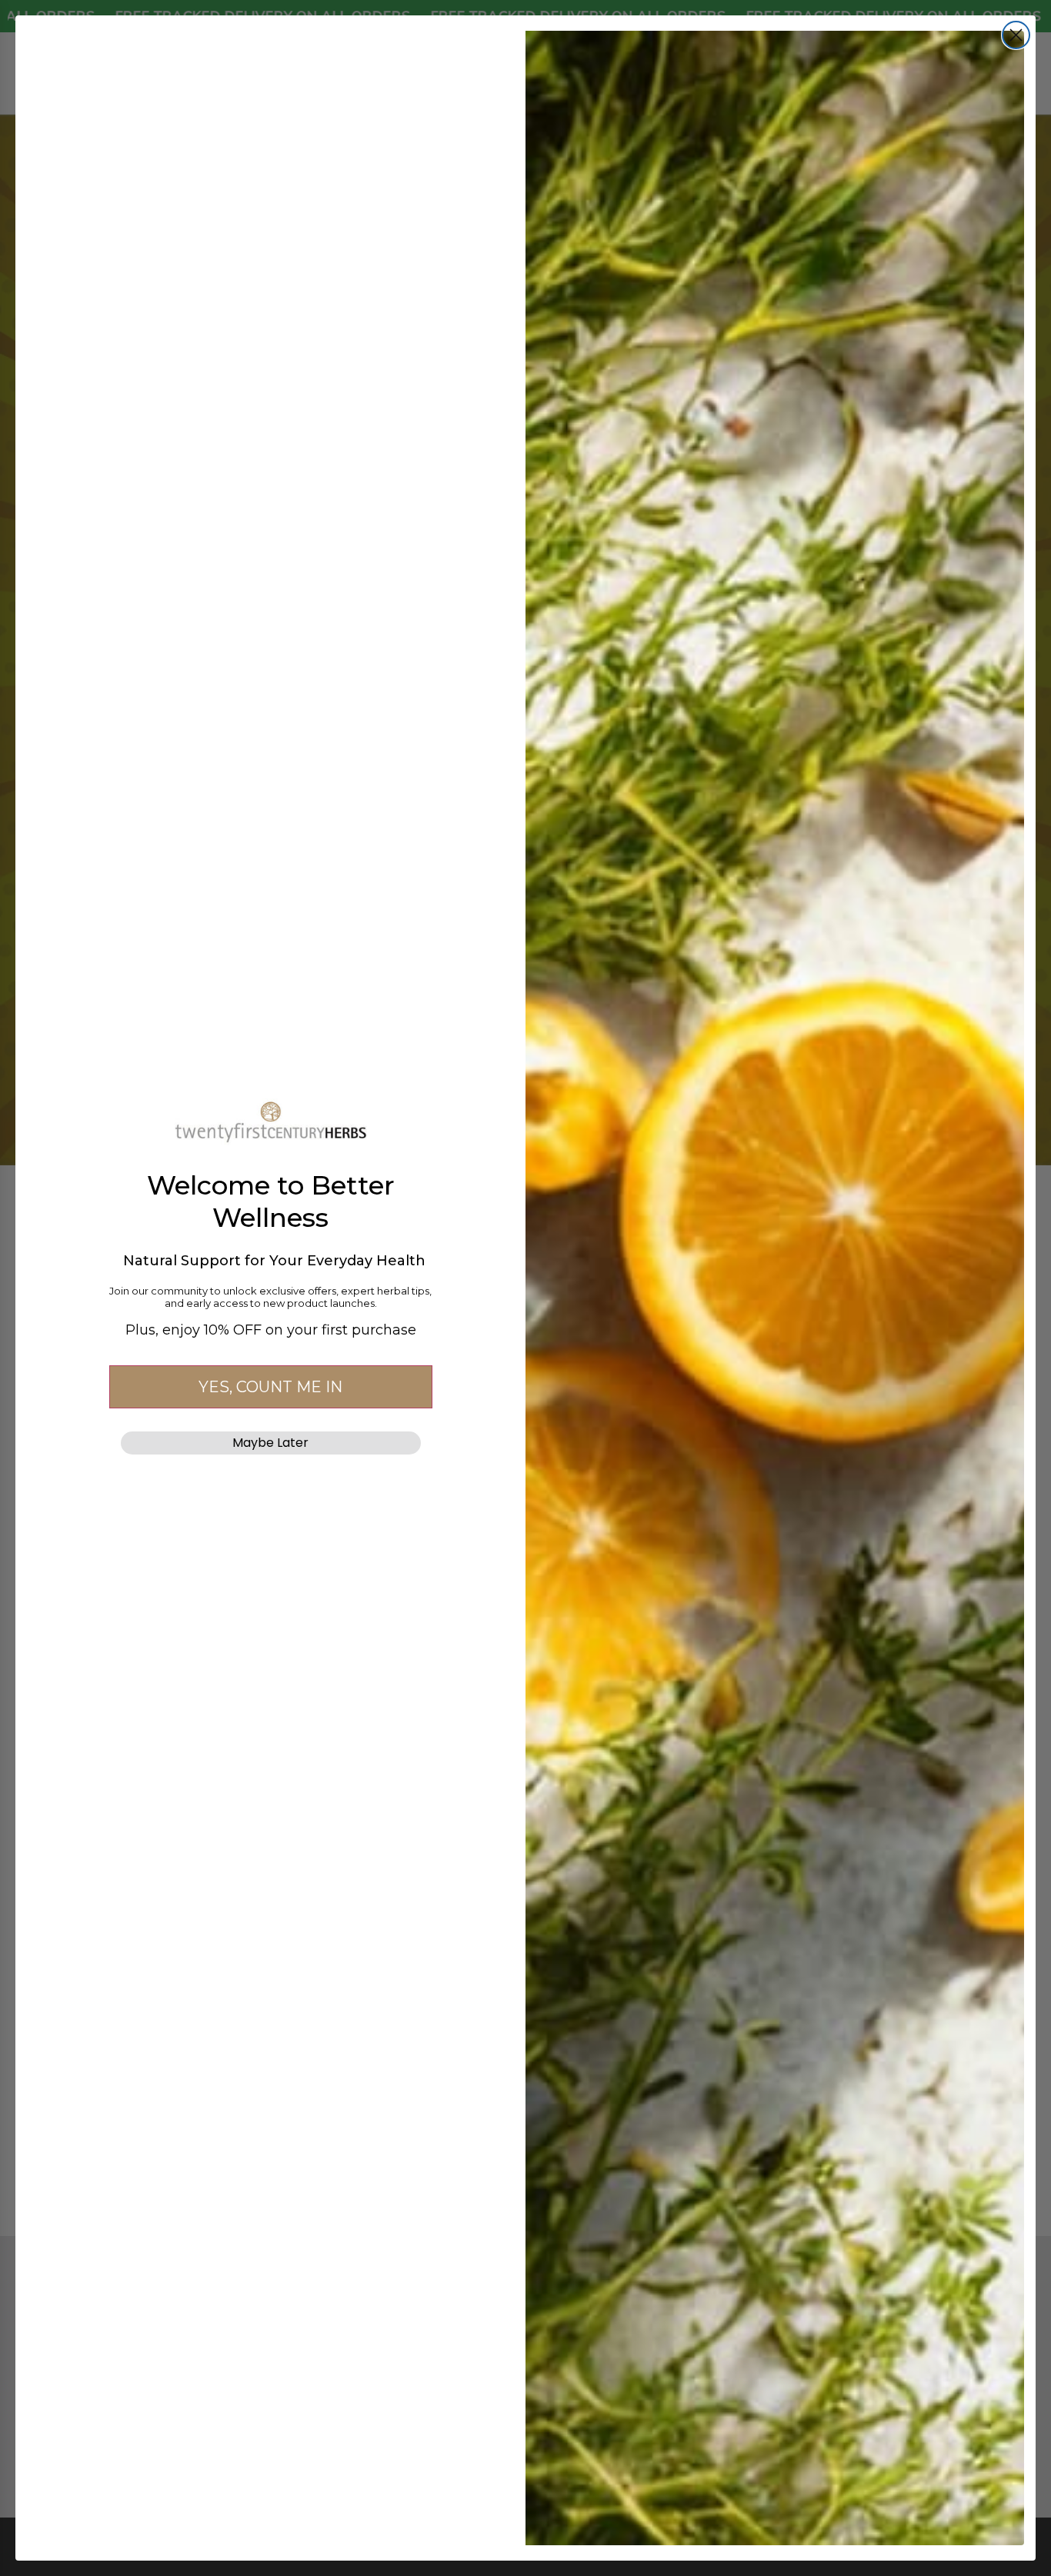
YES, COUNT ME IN (270, 1387)
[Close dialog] (1016, 35)
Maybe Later (270, 1443)
